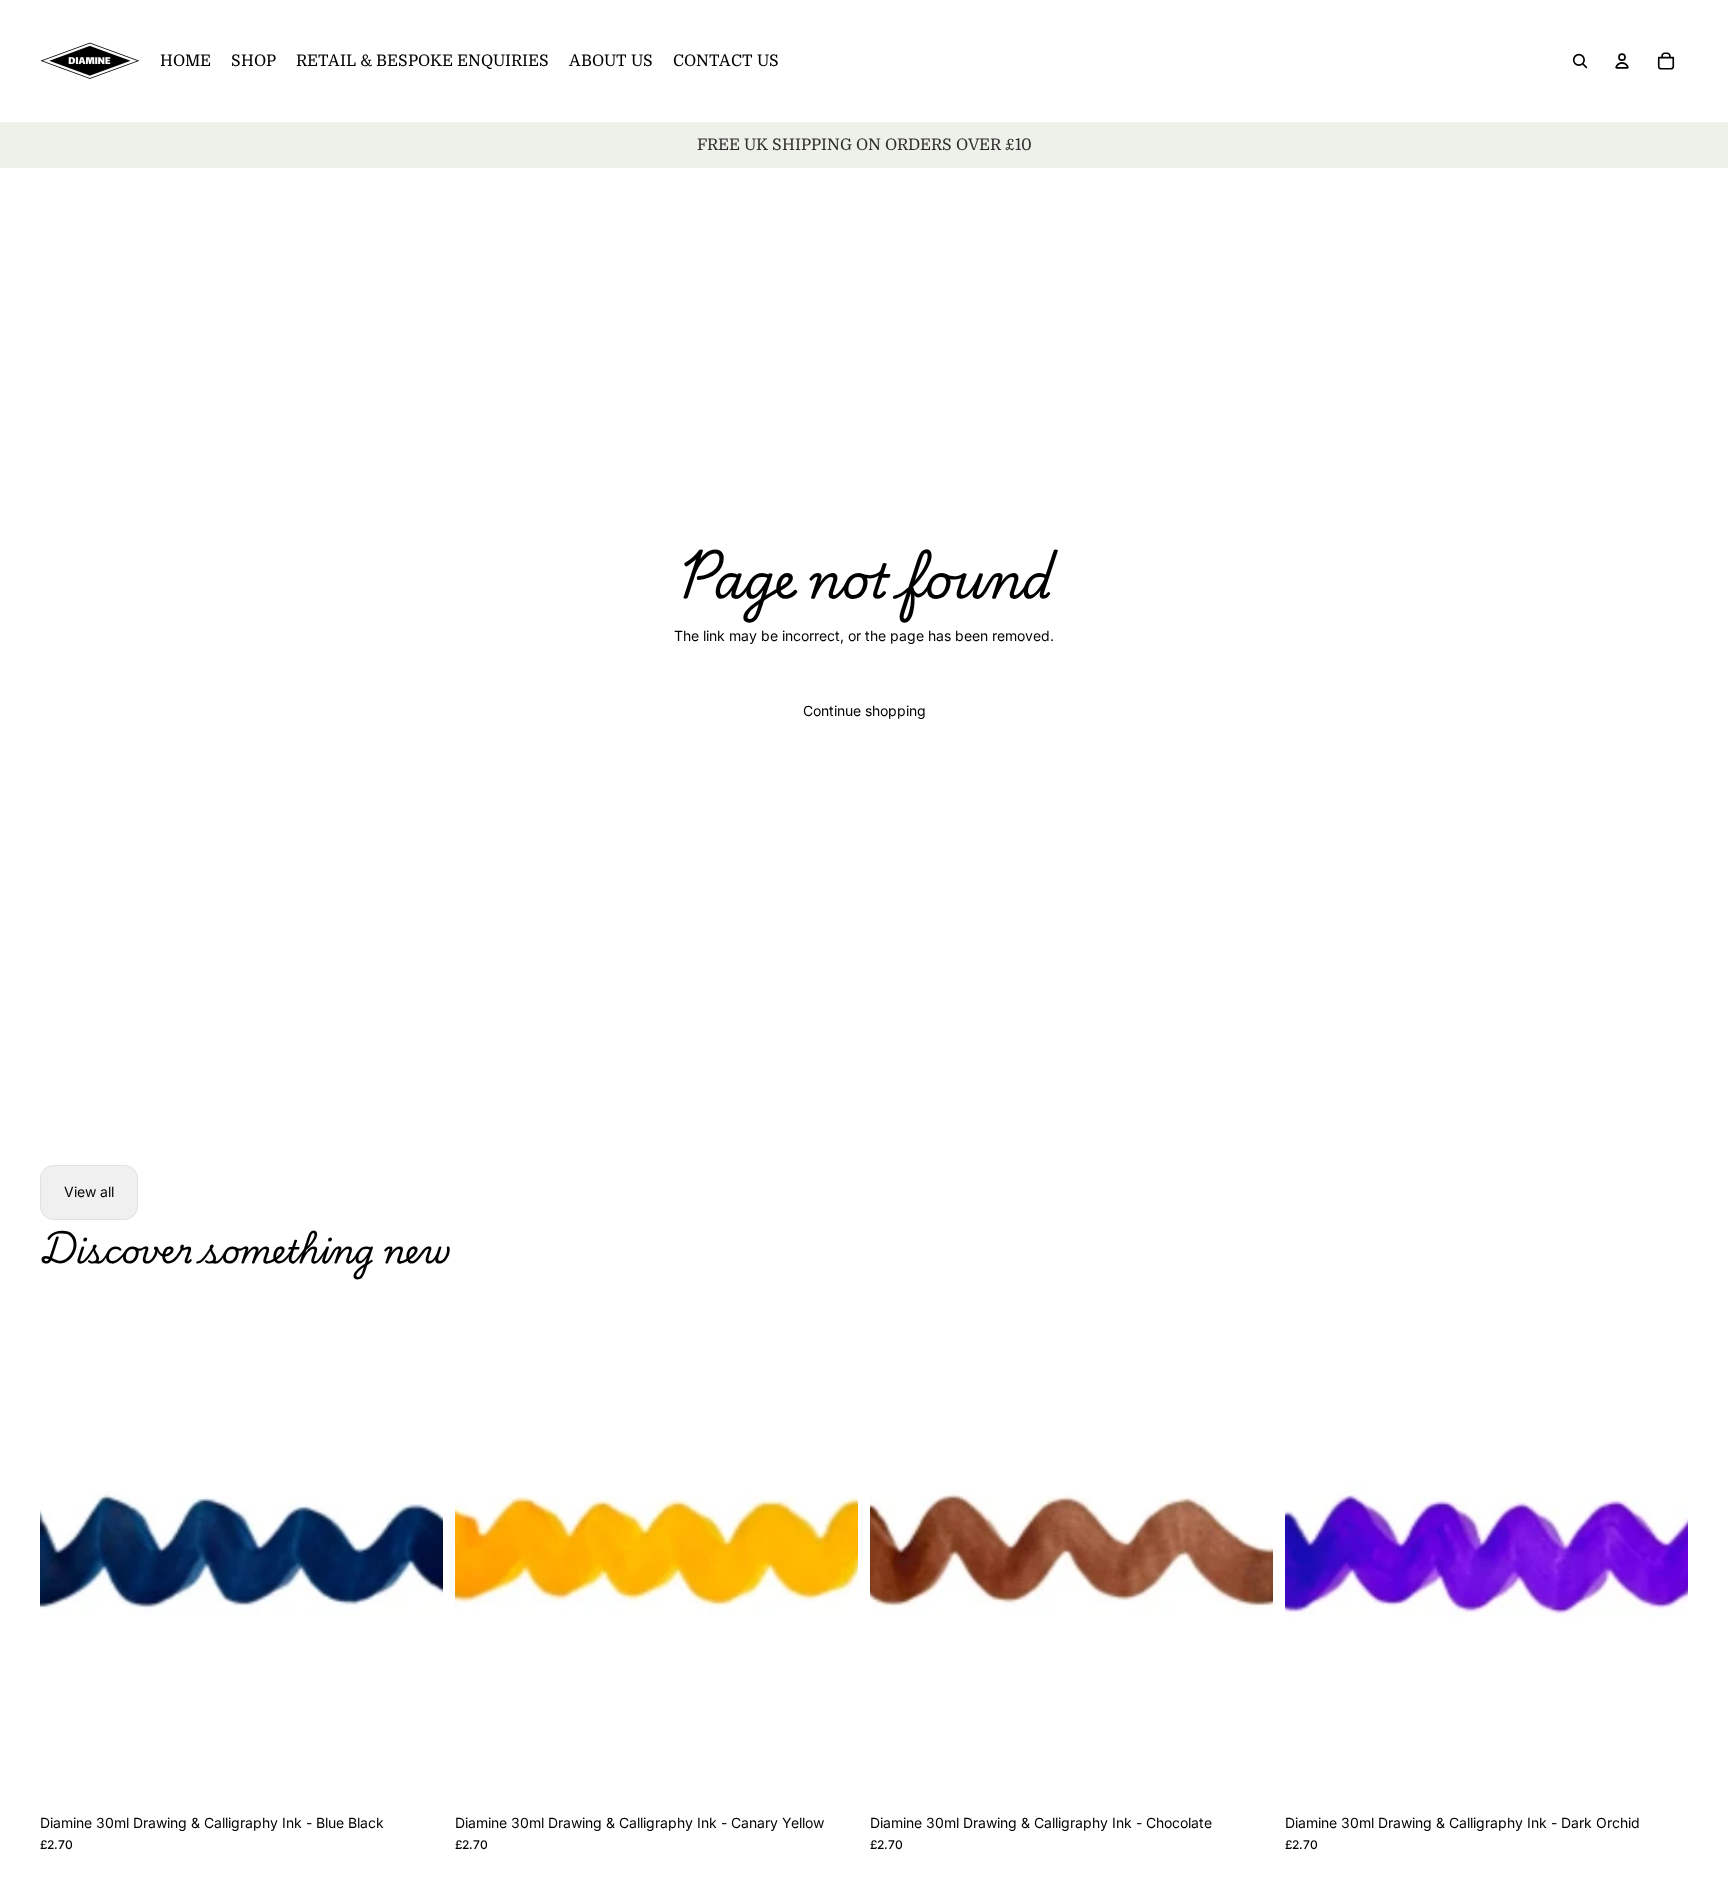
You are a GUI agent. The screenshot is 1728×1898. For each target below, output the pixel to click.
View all (89, 1191)
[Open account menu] (1622, 61)
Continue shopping (864, 710)
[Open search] (1580, 61)
